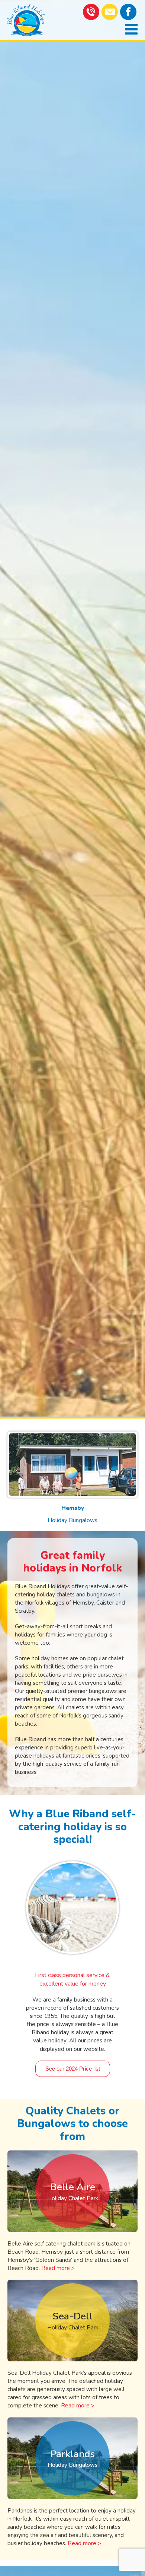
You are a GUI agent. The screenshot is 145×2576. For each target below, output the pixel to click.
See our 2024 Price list (73, 2069)
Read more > (58, 2268)
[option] (72, 708)
